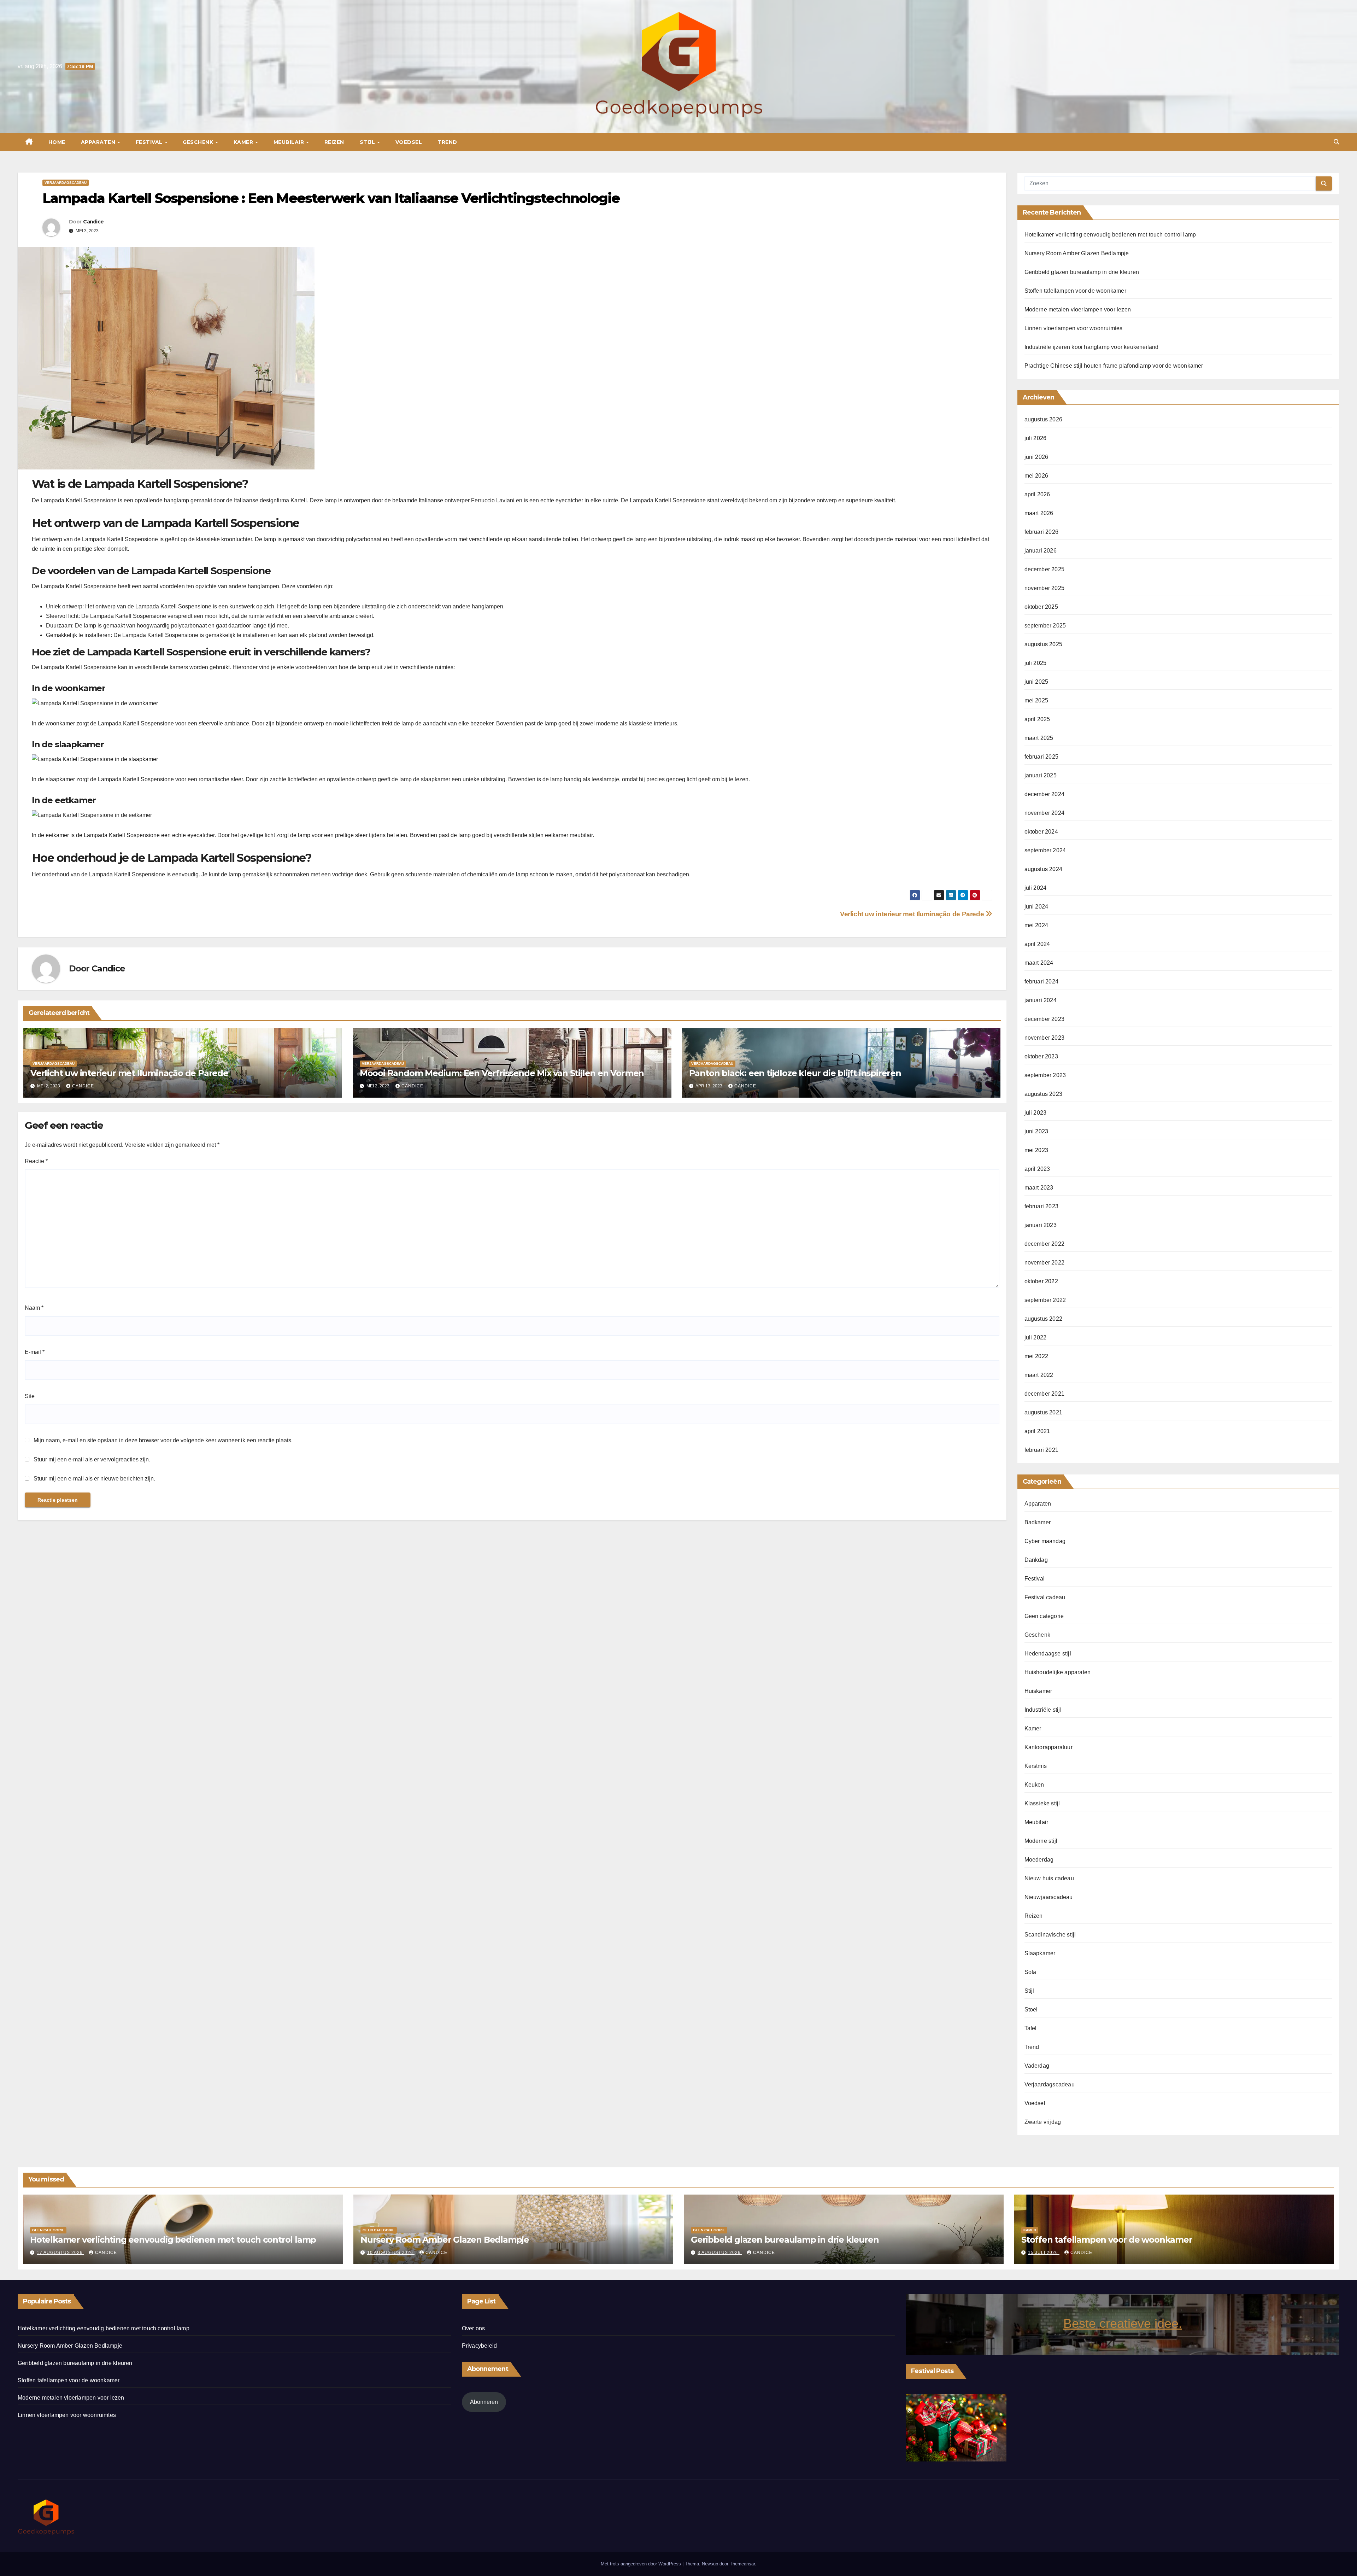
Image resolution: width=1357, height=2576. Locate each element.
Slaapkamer (1040, 1953)
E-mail (35, 1352)
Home (57, 142)
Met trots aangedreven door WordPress (642, 2564)
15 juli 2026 (1044, 2253)
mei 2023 (1036, 1150)
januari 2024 (1041, 1000)
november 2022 (1045, 1263)
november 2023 (1045, 1038)
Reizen (334, 142)
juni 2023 (1036, 1131)
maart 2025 (1039, 738)
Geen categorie (1044, 1616)
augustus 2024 (1044, 869)
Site (30, 1396)
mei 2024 (1036, 925)
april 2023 (1037, 1169)
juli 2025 (1036, 663)
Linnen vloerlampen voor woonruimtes (1074, 328)
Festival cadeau (1045, 1597)
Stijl (368, 142)
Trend (447, 142)
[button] (1337, 142)
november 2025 (1045, 588)
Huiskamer (1038, 1691)
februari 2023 (1042, 1206)
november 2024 (1045, 813)
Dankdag (1036, 1560)
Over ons (474, 2328)
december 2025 (1045, 569)
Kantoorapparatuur (1048, 1747)
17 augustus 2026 (60, 2253)
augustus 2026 (1044, 419)
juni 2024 (1036, 907)
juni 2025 (1036, 682)
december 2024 (1045, 794)
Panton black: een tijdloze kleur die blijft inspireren (795, 1073)
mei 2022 (1036, 1356)
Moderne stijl (1041, 1841)
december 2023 (1045, 1019)
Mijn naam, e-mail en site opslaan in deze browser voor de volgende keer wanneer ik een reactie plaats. (163, 1440)
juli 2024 (1036, 888)
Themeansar (742, 2564)
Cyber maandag (1045, 1541)
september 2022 (1045, 1300)
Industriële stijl (1043, 1710)
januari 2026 (1041, 551)
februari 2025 (1042, 757)
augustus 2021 (1044, 1412)
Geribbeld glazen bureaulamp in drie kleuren (1082, 272)
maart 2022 (1039, 1375)
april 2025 (1037, 719)
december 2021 (1045, 1394)
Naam (34, 1308)
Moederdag (1039, 1860)
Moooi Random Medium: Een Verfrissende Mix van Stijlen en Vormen (502, 1073)
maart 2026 (1039, 513)
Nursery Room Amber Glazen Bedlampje (1077, 253)
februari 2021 (1042, 1450)
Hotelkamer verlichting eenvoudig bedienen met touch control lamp (1110, 235)
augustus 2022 (1044, 1319)
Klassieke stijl (1042, 1803)
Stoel (1031, 2010)
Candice (93, 222)
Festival (150, 142)
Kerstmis (1036, 1766)
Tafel (1031, 2028)
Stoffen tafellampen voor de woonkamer (1075, 291)
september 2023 (1045, 1075)
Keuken (1034, 1785)
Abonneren (484, 2402)
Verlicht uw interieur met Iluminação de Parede (913, 914)
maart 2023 (1039, 1188)
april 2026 (1037, 494)
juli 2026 (1036, 438)
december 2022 (1045, 1244)
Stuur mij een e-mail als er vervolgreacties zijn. (92, 1459)
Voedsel (409, 142)
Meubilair (290, 142)
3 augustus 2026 (720, 2253)
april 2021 (1037, 1431)
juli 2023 (1036, 1113)
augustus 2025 (1044, 644)
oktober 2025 (1041, 607)
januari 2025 (1041, 775)
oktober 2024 (1041, 832)
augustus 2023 (1044, 1094)
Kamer (244, 142)
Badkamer (1038, 1522)
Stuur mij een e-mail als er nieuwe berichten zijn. (94, 1479)
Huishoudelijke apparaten (1058, 1672)
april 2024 (1037, 944)
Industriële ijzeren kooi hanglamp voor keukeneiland (1092, 347)
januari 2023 (1041, 1225)
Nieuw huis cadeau (1049, 1878)
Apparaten (99, 142)
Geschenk (199, 142)
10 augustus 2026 (391, 2253)
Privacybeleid (480, 2346)
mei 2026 (1036, 476)
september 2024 (1045, 850)
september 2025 (1045, 626)
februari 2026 (1042, 532)
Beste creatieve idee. (1123, 2323)
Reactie (36, 1161)
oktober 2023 (1041, 1056)
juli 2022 (1036, 1337)
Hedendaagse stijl (1048, 1654)
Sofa (1030, 1972)
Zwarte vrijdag (1043, 2122)
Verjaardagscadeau (66, 183)
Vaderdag (1037, 2066)
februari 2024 (1042, 982)
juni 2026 (1036, 457)
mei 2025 (1036, 700)
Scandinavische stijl (1050, 1935)
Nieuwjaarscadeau (1049, 1897)
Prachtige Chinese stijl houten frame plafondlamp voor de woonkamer (1114, 366)
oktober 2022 (1041, 1281)
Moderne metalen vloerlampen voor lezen (1078, 309)
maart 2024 (1039, 963)
